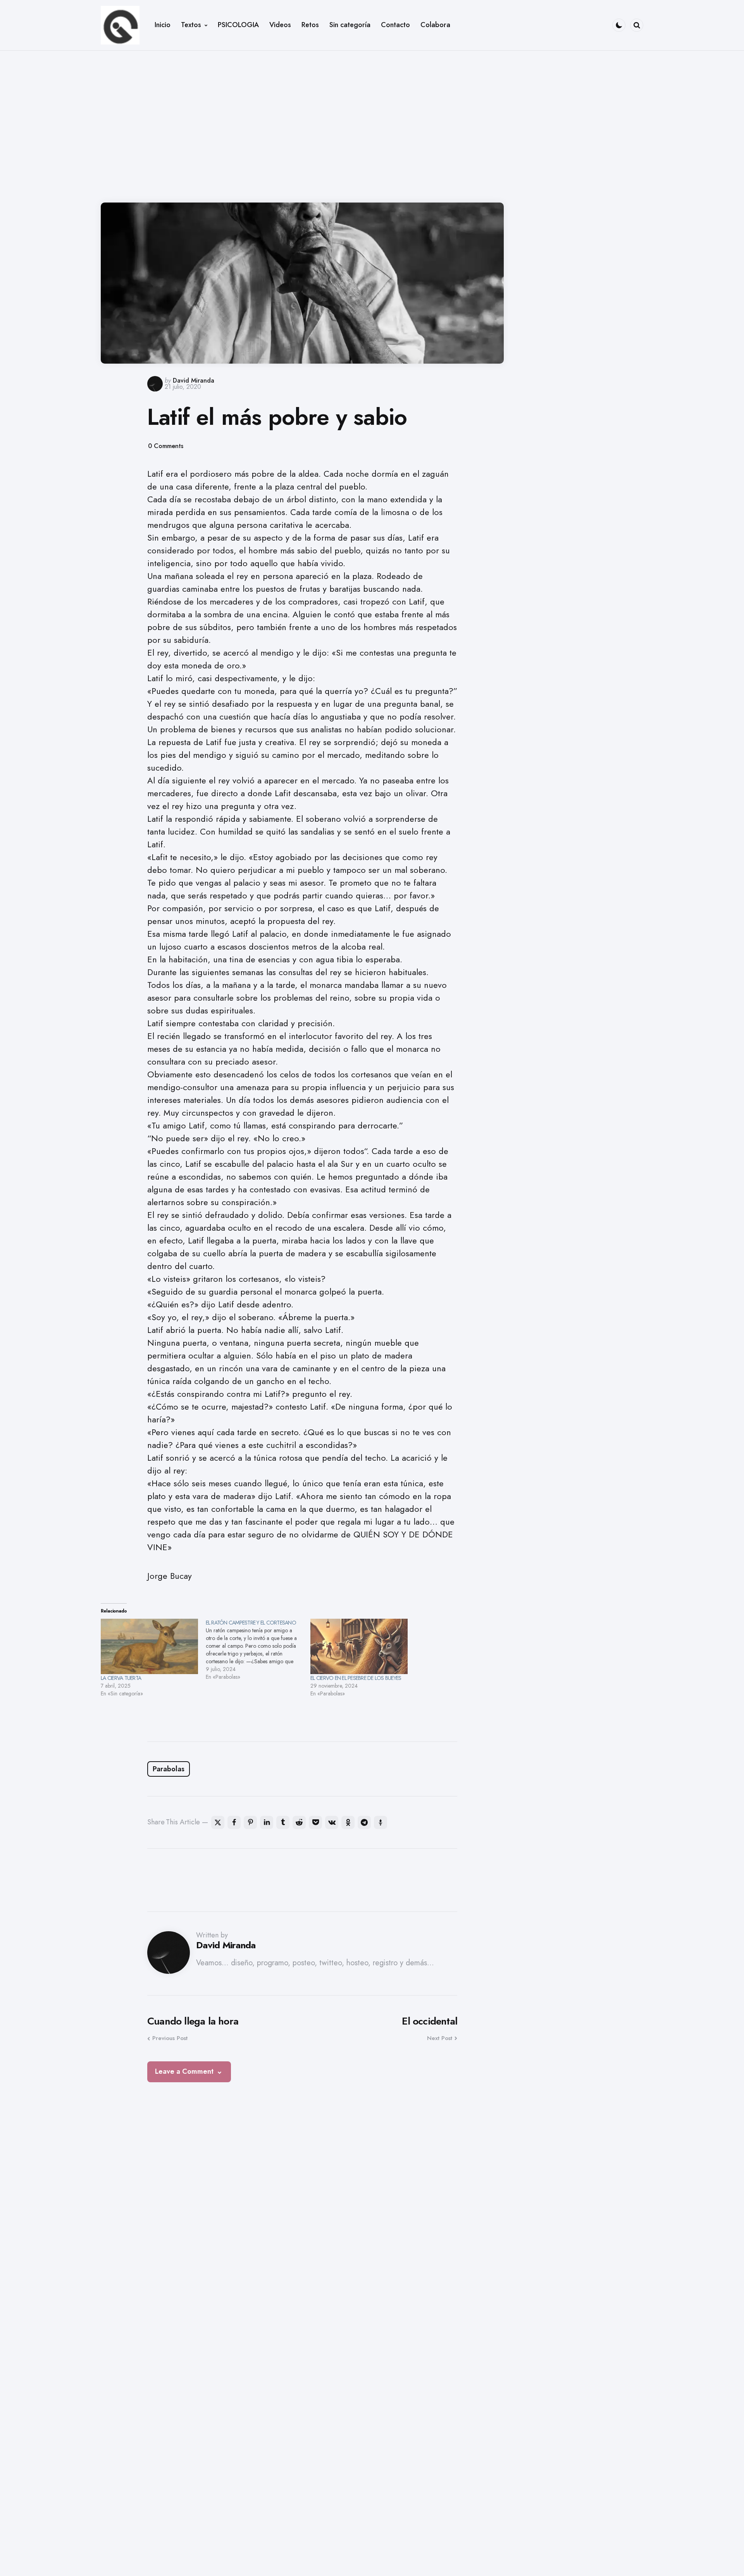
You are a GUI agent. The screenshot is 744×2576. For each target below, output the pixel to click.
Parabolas (169, 1769)
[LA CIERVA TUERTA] (149, 1646)
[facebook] (234, 1822)
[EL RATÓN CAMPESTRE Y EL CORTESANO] (258, 1650)
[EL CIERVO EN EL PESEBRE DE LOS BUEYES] (359, 1646)
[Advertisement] (372, 121)
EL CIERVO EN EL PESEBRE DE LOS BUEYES (356, 1678)
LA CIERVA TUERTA (121, 1678)
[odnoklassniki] (348, 1822)
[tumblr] (283, 1822)
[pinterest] (250, 1822)
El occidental (430, 2021)
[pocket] (315, 1822)
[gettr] (381, 1822)
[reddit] (299, 1822)
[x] (218, 1822)
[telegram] (364, 1822)
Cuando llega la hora (193, 2021)
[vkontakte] (332, 1822)
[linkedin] (267, 1822)
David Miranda (194, 380)
